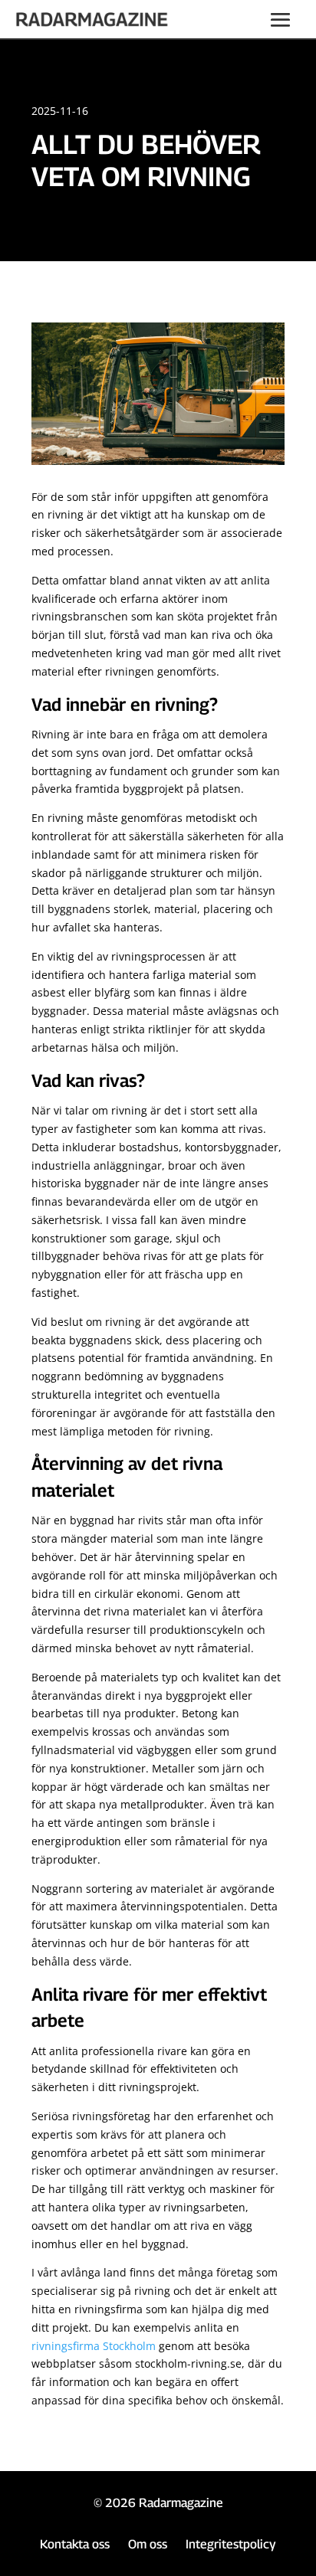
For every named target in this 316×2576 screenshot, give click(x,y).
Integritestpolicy (231, 2544)
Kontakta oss (75, 2544)
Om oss (148, 2544)
